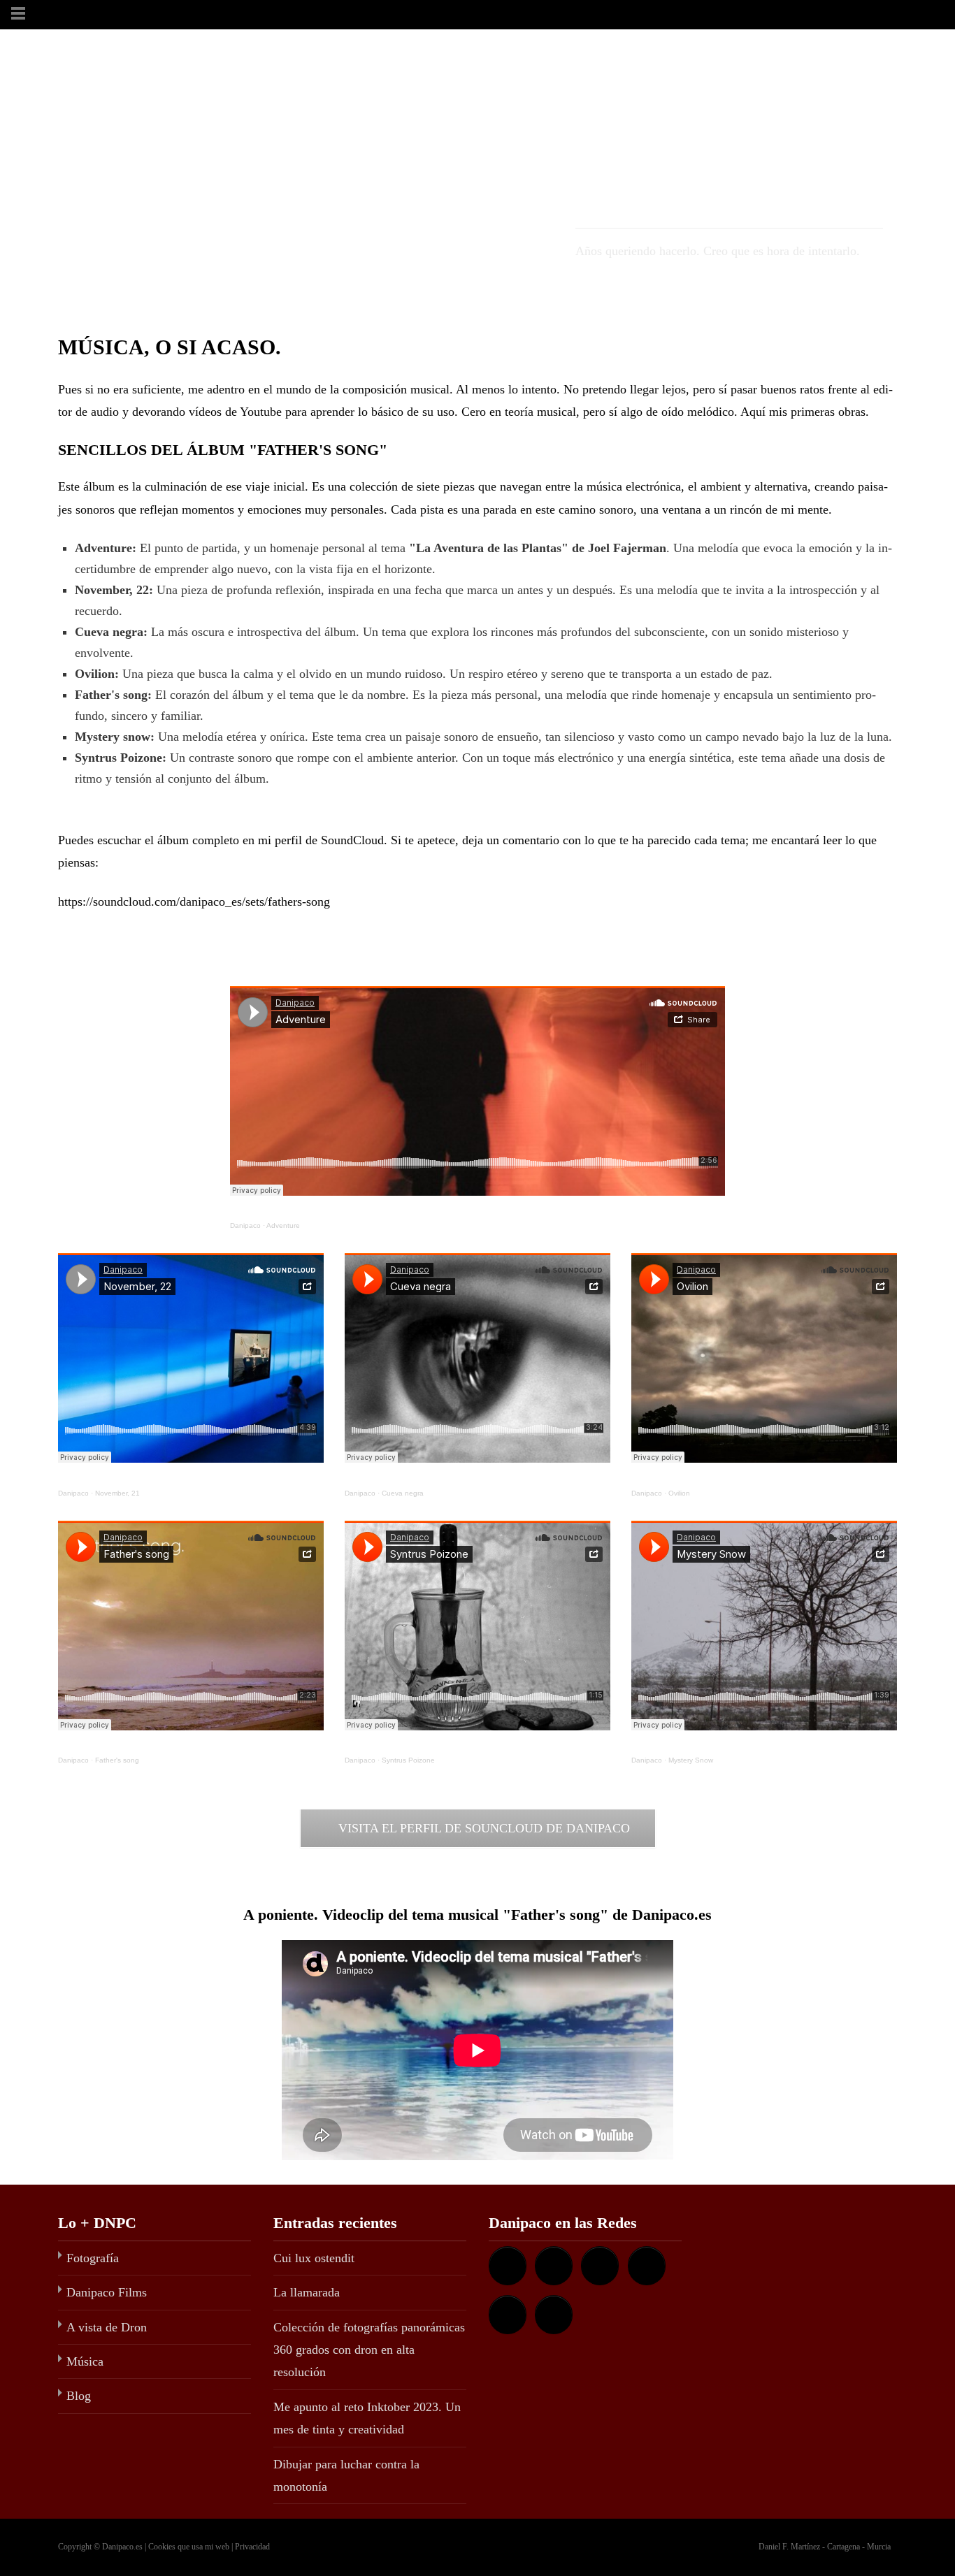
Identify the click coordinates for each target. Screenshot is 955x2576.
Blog (79, 2396)
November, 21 (117, 1493)
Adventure (283, 1225)
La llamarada (307, 2292)
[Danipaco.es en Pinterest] (554, 2315)
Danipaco (245, 1225)
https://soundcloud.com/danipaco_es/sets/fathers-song (194, 902)
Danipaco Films (107, 2292)
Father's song (117, 1760)
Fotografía (93, 2258)
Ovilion (679, 1493)
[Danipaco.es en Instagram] (647, 2266)
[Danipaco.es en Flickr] (600, 2266)
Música (85, 2361)
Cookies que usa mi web (189, 2547)
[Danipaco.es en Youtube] (508, 2266)
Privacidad (252, 2547)
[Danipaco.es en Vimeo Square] (554, 2266)
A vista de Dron (107, 2327)
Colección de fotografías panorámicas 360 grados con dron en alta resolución (369, 2350)
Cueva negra (403, 1493)
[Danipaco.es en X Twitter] (508, 2315)
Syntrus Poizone (408, 1760)
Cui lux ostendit (314, 2258)
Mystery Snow (691, 1760)
